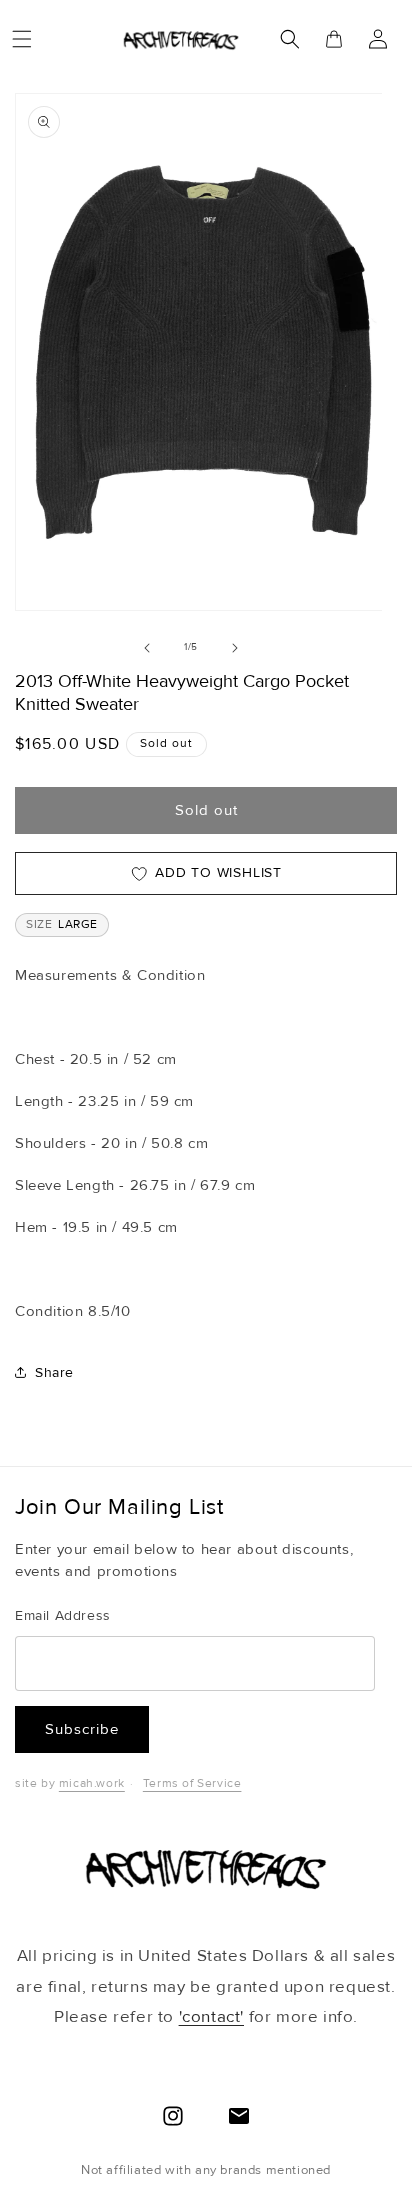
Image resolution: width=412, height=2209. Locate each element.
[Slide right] (235, 648)
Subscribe (82, 1729)
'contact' (211, 2016)
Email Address (63, 1615)
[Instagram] (173, 2116)
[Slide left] (147, 648)
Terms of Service (192, 1783)
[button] (22, 39)
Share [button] (54, 1372)
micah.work (92, 1783)
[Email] (239, 2116)
